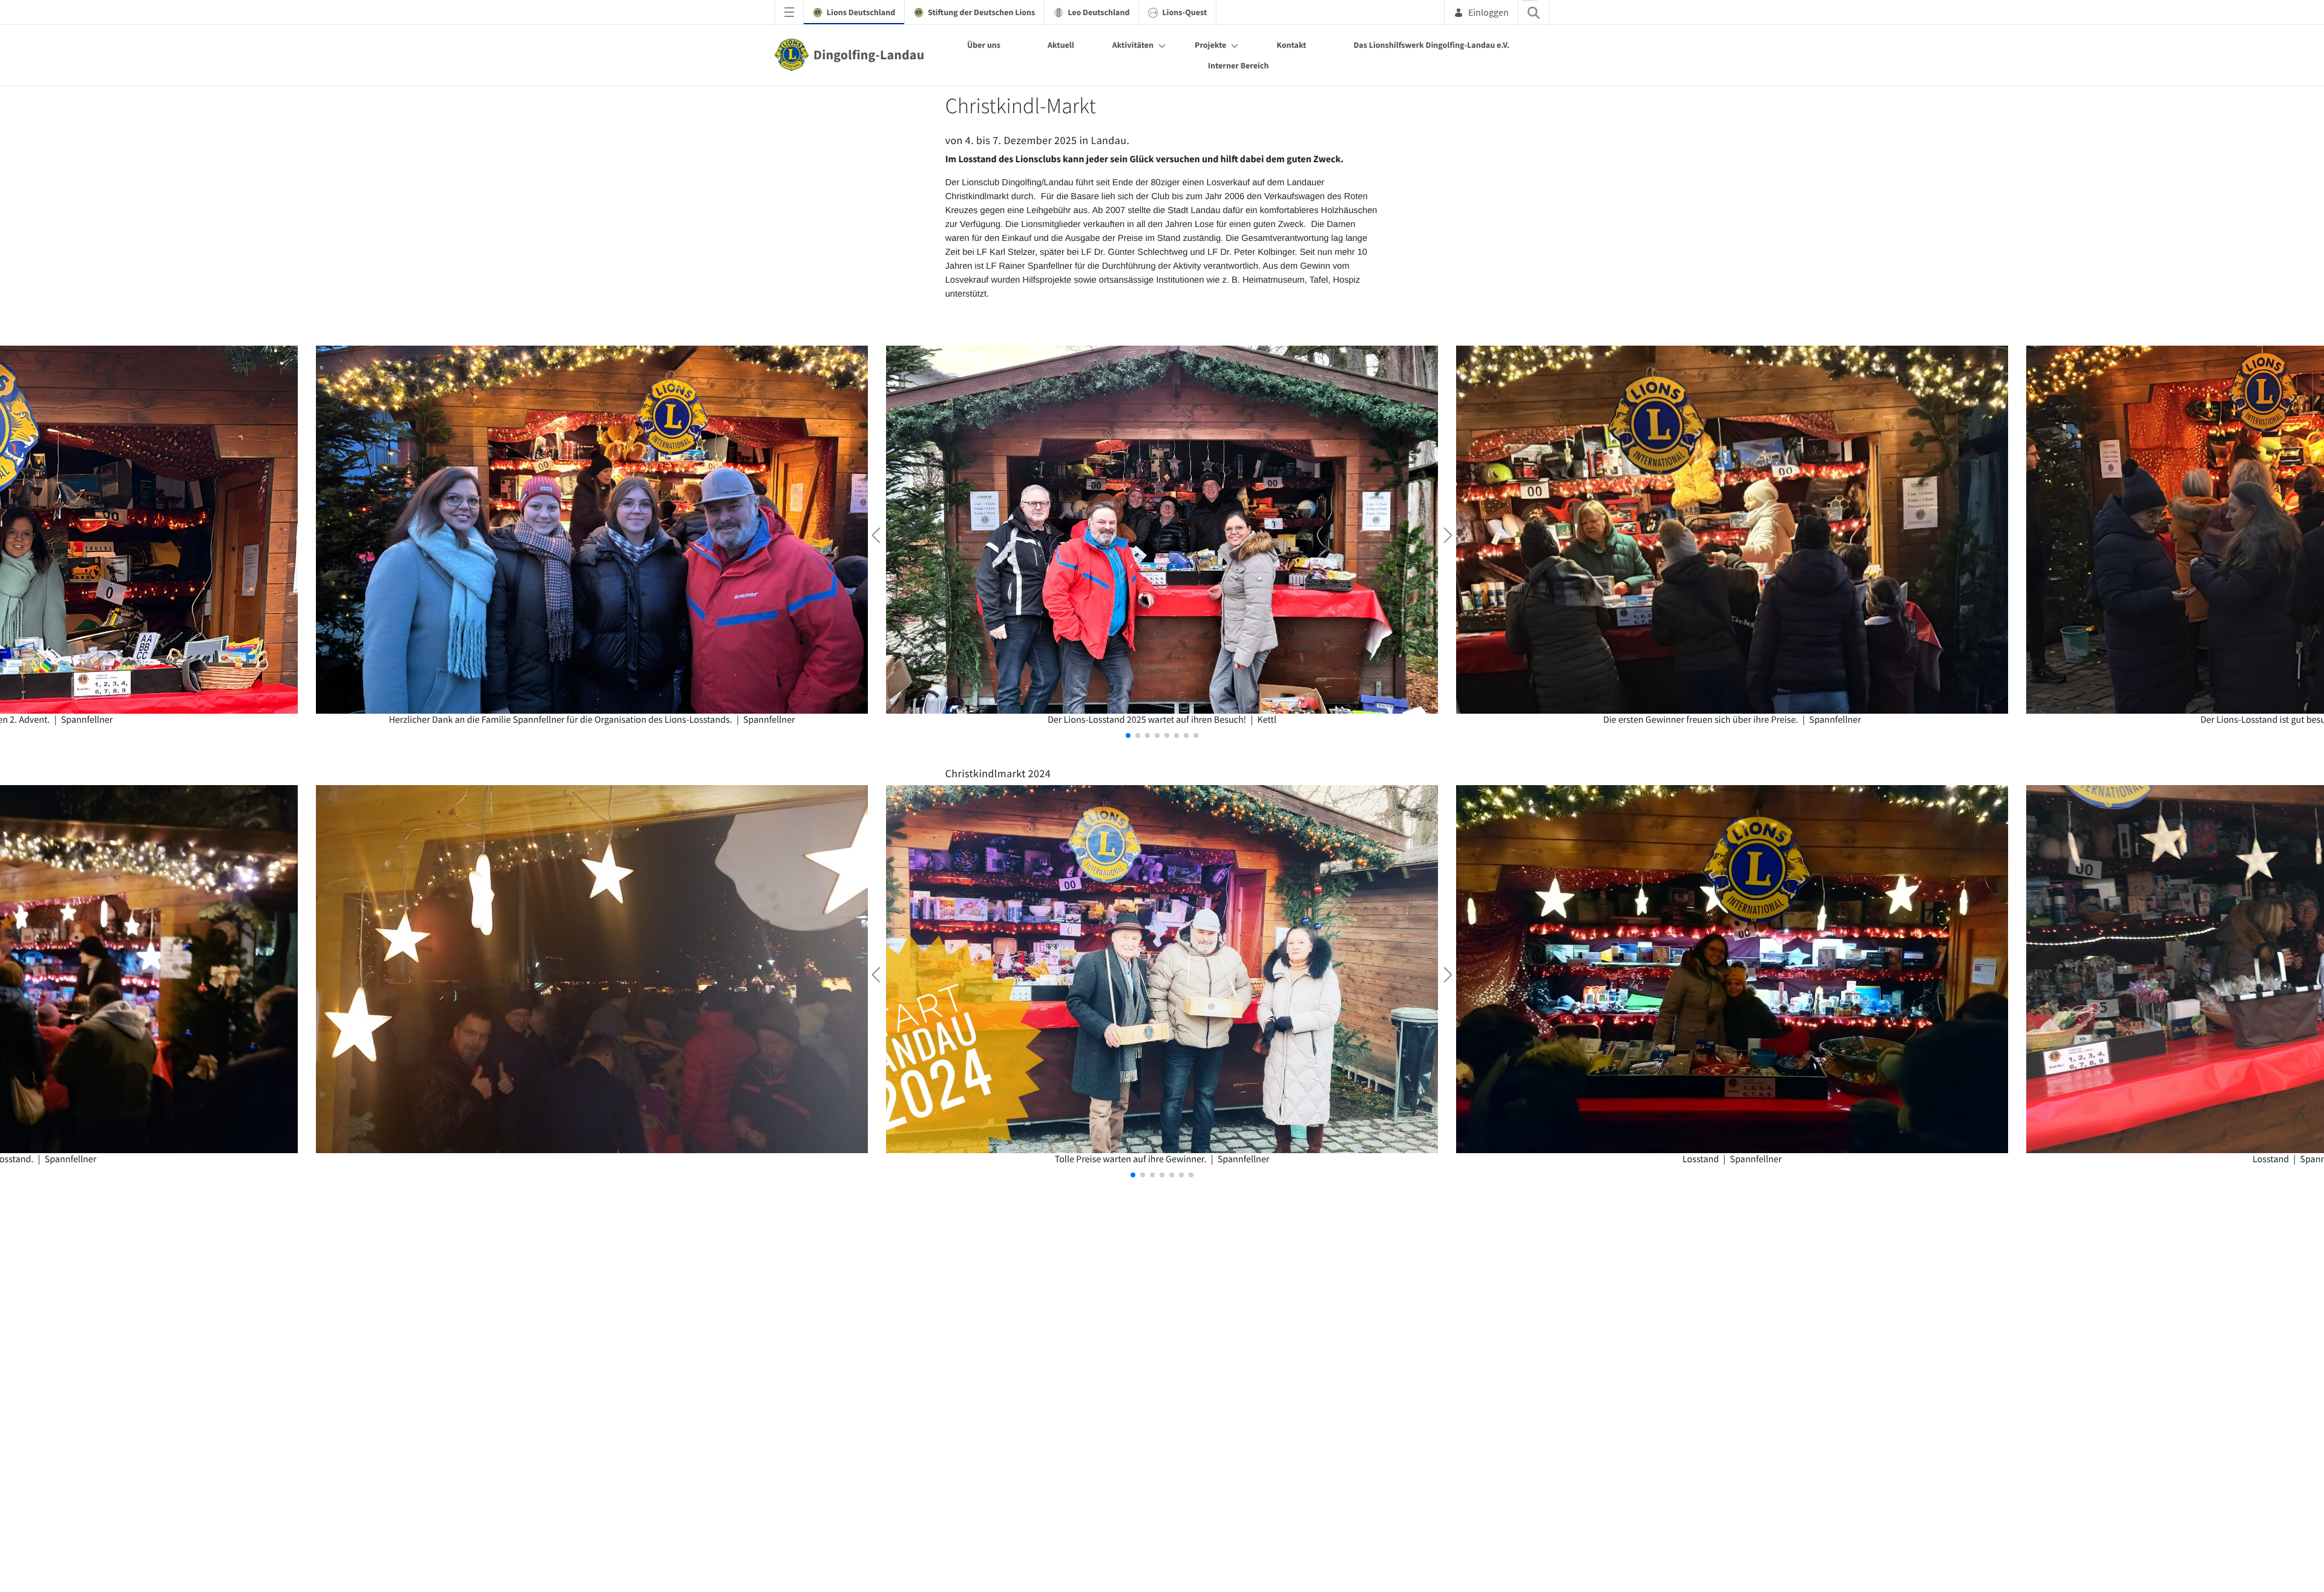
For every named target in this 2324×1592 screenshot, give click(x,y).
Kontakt (1291, 45)
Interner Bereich (1239, 65)
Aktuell (1061, 45)
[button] (1128, 735)
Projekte (1210, 45)
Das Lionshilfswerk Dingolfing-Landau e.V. (1431, 45)
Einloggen (1489, 12)
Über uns (984, 45)
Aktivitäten (1133, 45)
